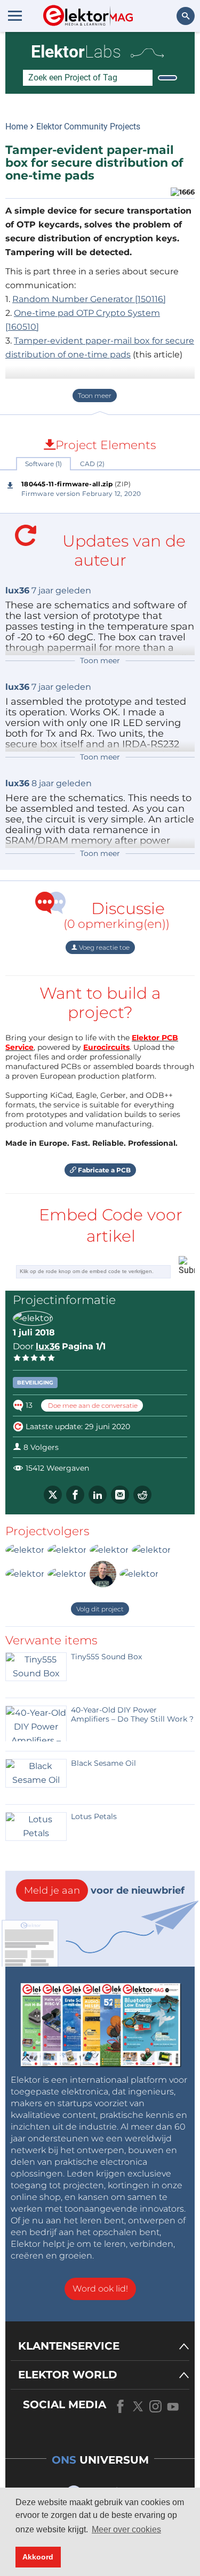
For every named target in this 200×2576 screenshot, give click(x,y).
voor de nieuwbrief (104, 1890)
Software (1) (43, 464)
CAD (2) (92, 464)
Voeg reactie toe (103, 947)
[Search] (167, 78)
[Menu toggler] (15, 15)
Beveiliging (35, 1383)
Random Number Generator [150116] (89, 299)
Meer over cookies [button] (126, 2529)
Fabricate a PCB (103, 1170)
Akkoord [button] (38, 2557)
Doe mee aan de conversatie (92, 1405)
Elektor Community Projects (88, 127)
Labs (76, 52)
